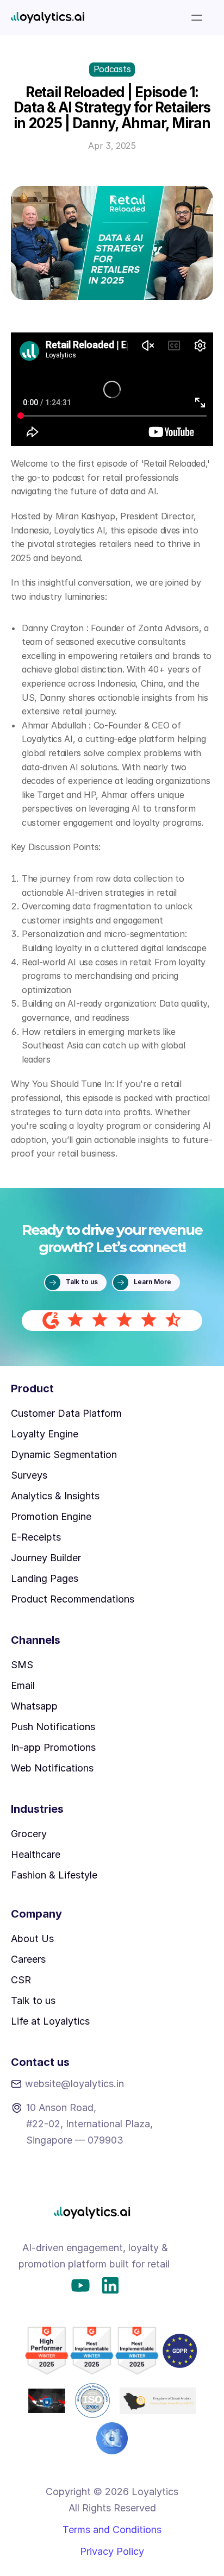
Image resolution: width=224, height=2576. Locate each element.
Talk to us (33, 2000)
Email (23, 1685)
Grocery (29, 1834)
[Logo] (48, 18)
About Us (32, 1939)
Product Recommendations (73, 1599)
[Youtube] (80, 2285)
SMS (22, 1665)
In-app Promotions (53, 1747)
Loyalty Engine (45, 1434)
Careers (28, 1959)
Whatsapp (34, 1706)
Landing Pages (45, 1578)
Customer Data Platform (66, 1413)
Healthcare (36, 1854)
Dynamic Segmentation (64, 1455)
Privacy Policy (112, 2551)
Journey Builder (46, 1558)
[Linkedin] (110, 2285)
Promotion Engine (51, 1516)
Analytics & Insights (55, 1496)
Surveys (29, 1475)
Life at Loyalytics (50, 2021)
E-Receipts (36, 1537)
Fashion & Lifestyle (54, 1875)
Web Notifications (52, 1768)
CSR (21, 1980)
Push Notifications (53, 1727)
